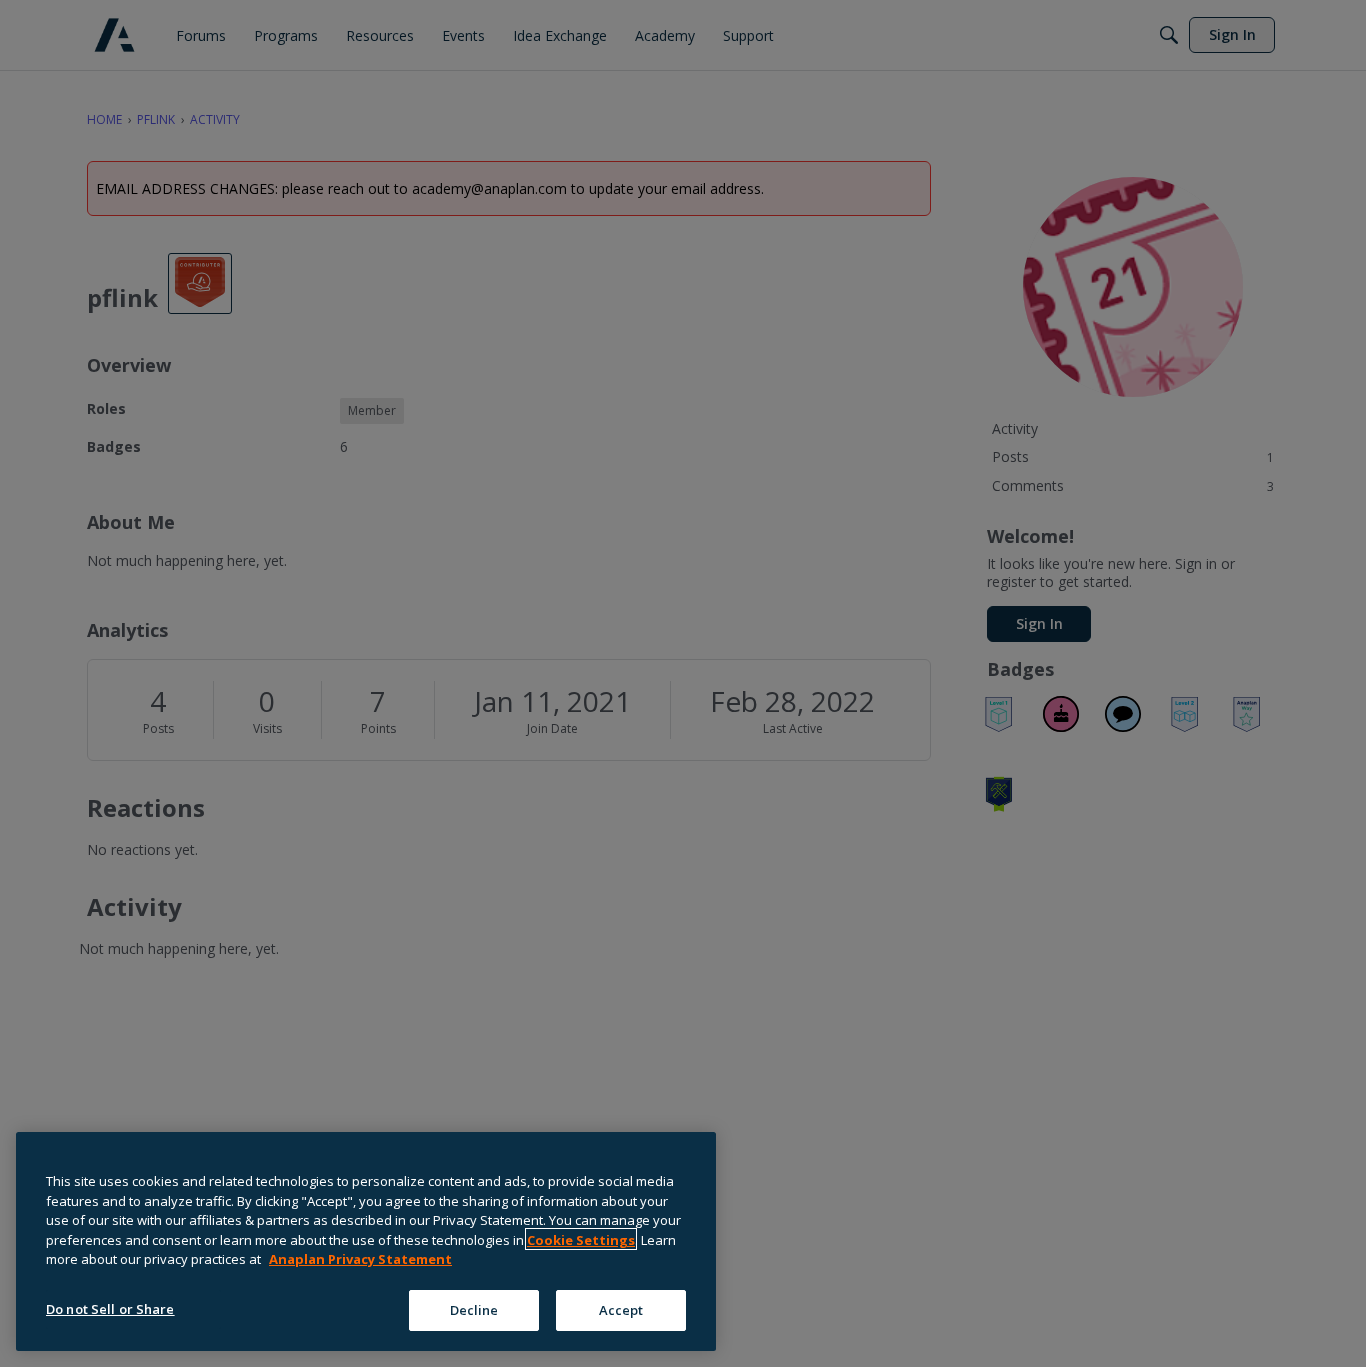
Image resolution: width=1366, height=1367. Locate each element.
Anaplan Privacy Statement (360, 1259)
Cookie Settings (581, 1239)
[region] (366, 1241)
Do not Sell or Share (110, 1308)
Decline (474, 1309)
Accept (621, 1309)
